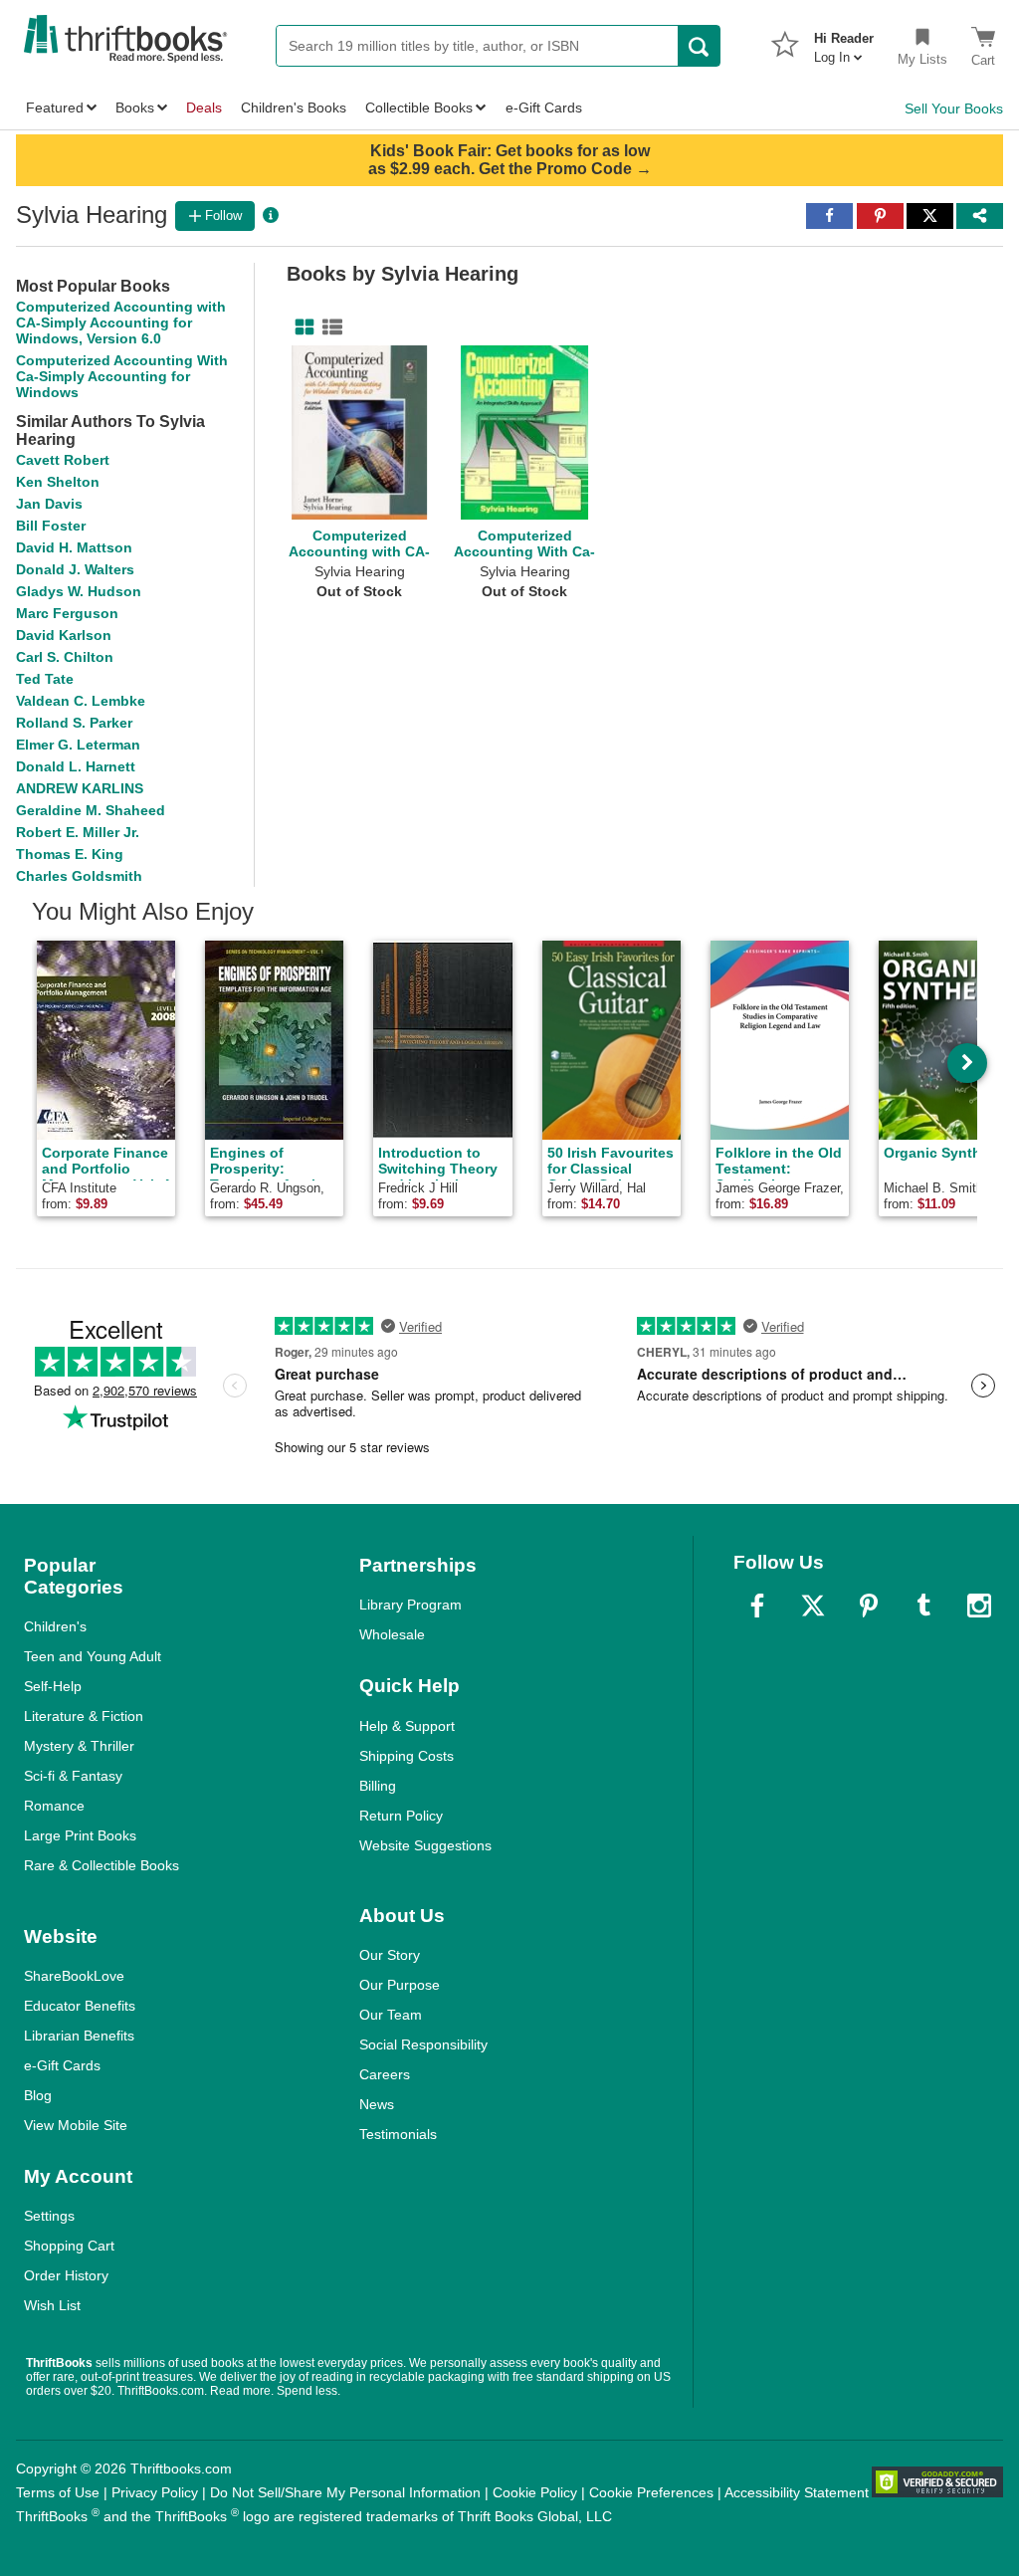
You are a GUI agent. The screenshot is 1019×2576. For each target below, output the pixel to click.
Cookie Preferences (651, 2492)
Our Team (391, 2015)
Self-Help (53, 1686)
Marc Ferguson (67, 613)
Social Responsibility (423, 2044)
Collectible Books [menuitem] (419, 107)
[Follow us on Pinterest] (869, 1606)
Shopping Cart (69, 2246)
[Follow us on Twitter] (813, 1606)
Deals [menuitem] (204, 107)
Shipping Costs (407, 1756)
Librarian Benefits (79, 2036)
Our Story (390, 1955)
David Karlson (64, 635)
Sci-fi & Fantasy (73, 1776)
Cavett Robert (63, 460)
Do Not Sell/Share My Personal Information (345, 2492)
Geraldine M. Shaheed (91, 810)
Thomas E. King (70, 854)
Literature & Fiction (84, 1716)
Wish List (52, 2305)
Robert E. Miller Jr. (78, 832)
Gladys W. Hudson (79, 591)
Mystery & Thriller (79, 1746)
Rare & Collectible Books (102, 1865)
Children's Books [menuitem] (294, 107)
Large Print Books (80, 1835)
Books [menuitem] (135, 107)
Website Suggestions (425, 1845)
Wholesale (392, 1634)
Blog (38, 2095)
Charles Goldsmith (79, 876)
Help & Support (407, 1726)
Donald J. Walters (75, 569)
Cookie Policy (535, 2492)
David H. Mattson (74, 547)
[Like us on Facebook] (757, 1606)
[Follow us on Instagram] (979, 1606)
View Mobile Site (76, 2125)
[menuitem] (844, 42)
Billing (378, 1786)
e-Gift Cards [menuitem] (544, 107)
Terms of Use (58, 2492)
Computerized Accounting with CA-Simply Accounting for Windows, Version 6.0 (121, 322)
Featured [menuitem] (55, 107)
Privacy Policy (155, 2492)
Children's (55, 1626)
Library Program (410, 1605)
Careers (385, 2074)
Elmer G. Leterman (78, 745)
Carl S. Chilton (65, 657)
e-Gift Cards (62, 2065)
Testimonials (398, 2134)
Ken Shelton (58, 482)
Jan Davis (49, 504)
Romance (54, 1806)
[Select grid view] (301, 327)
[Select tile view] (328, 327)
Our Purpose (400, 1985)
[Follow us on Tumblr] (923, 1606)
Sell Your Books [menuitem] (954, 108)
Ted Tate (45, 679)
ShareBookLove (74, 1976)
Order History (66, 2275)
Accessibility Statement (797, 2492)
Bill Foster (51, 526)
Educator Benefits (80, 2006)
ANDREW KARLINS (80, 788)
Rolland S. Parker (74, 723)
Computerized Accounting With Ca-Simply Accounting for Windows (122, 376)
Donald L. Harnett (76, 766)
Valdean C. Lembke (81, 701)
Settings (49, 2216)
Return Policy (401, 1816)
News (377, 2104)
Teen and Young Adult (93, 1656)
